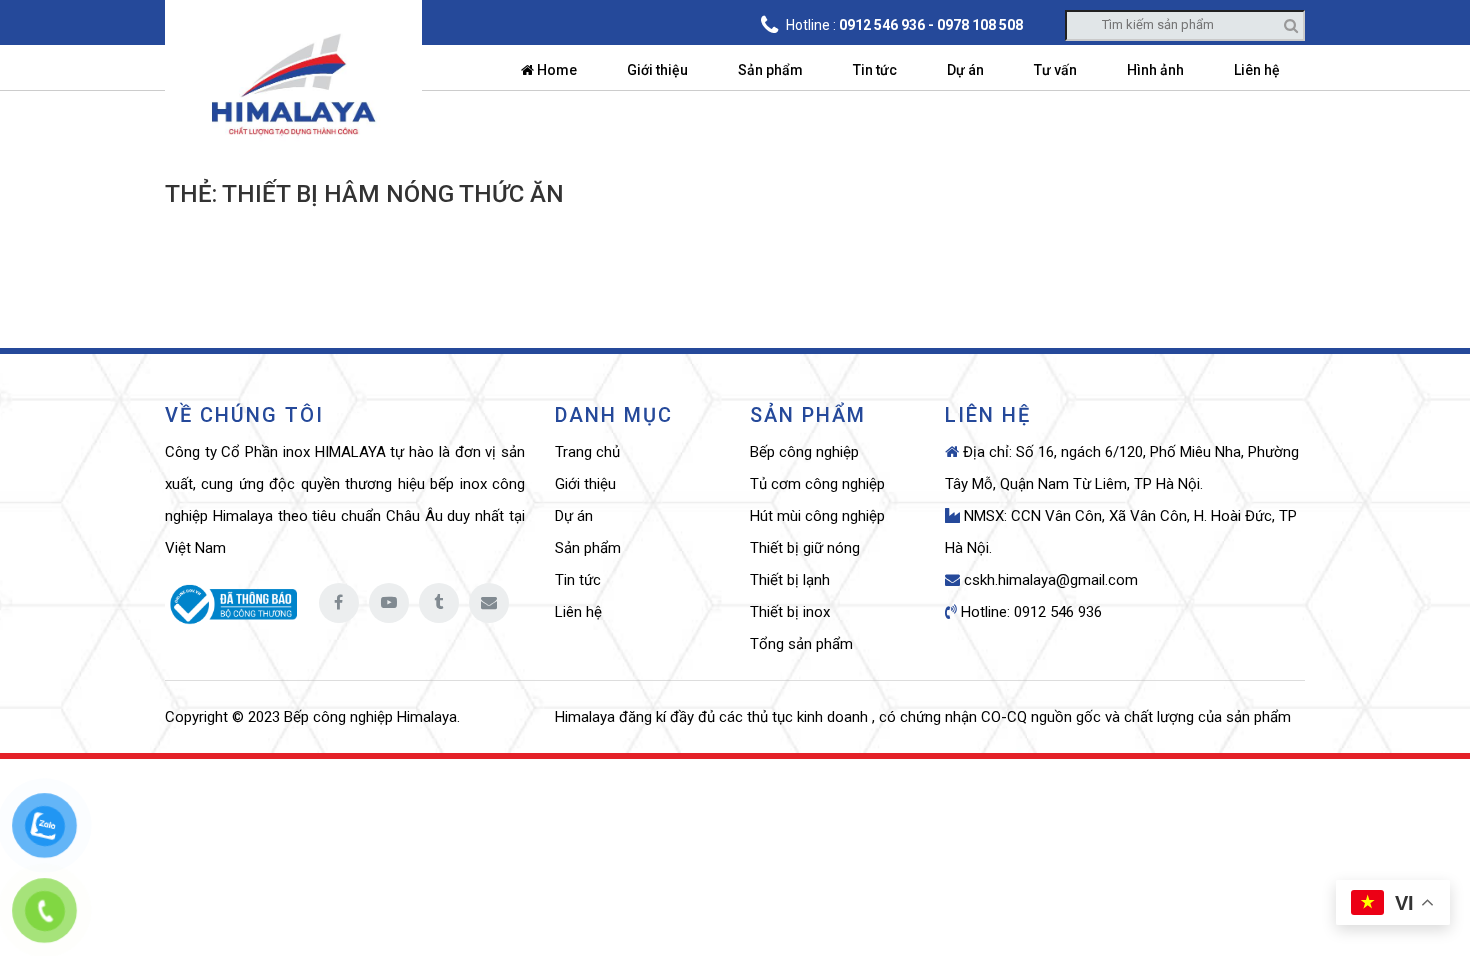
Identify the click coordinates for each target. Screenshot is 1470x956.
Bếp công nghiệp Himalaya (370, 717)
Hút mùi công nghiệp (817, 516)
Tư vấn (1055, 70)
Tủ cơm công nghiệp (817, 484)
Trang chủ (587, 452)
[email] (489, 603)
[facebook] (339, 603)
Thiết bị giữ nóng (805, 548)
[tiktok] (439, 603)
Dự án (965, 70)
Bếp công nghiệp (804, 452)
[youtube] (389, 603)
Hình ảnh (1155, 70)
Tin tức (875, 70)
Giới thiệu (657, 70)
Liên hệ (1257, 70)
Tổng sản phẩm (801, 644)
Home (555, 70)
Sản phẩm (770, 70)
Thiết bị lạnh (790, 580)
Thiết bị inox (790, 612)
